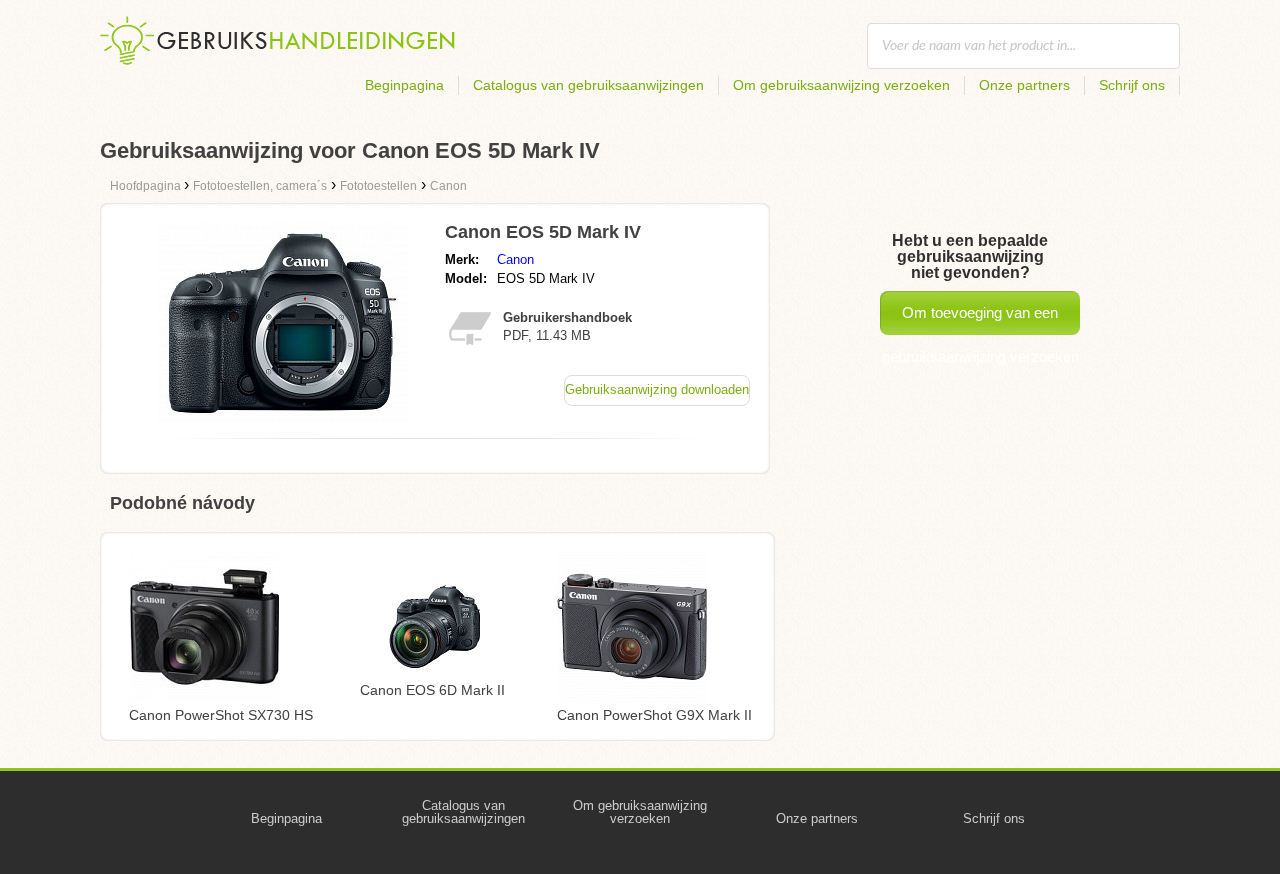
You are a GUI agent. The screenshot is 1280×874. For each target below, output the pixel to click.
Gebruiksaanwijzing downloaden (657, 389)
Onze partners (1024, 85)
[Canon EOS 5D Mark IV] (282, 417)
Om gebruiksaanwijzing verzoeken (841, 85)
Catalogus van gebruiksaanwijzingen (588, 85)
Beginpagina (404, 85)
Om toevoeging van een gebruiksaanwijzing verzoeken (980, 319)
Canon (515, 259)
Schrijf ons (1132, 85)
